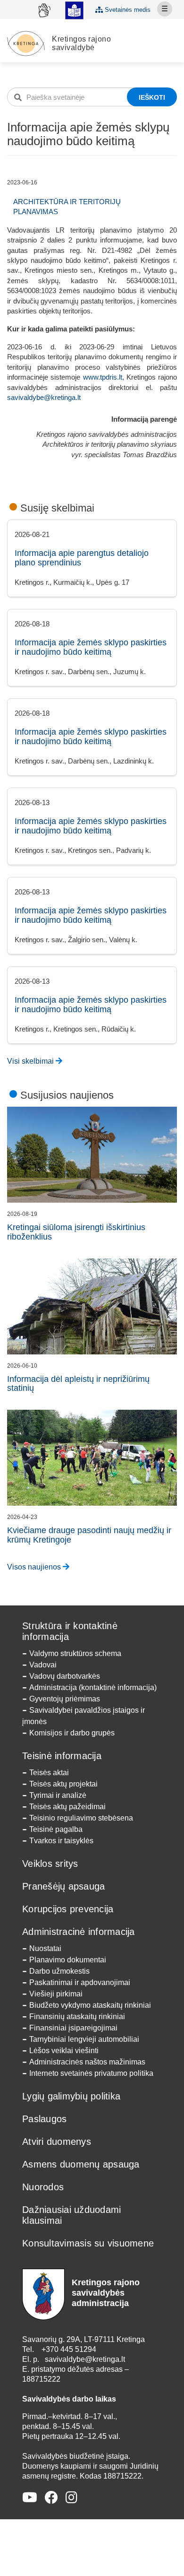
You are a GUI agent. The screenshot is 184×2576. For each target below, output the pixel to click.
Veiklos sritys (50, 1864)
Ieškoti (152, 97)
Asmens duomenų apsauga (81, 2164)
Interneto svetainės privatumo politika (91, 2073)
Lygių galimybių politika (71, 2096)
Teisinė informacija (62, 1756)
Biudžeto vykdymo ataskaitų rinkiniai (90, 2005)
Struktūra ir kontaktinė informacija (70, 1631)
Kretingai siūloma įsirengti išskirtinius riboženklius (76, 1232)
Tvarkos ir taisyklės (61, 1841)
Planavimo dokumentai (68, 1960)
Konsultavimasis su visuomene (88, 2243)
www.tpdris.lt (103, 377)
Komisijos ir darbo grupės (72, 1733)
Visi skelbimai (31, 1061)
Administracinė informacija (79, 1932)
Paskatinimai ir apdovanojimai (80, 1982)
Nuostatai (45, 1948)
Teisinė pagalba (56, 1829)
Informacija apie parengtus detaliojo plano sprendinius (82, 558)
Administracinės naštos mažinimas (87, 2062)
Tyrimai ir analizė (58, 1795)
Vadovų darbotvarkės (65, 1676)
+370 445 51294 (69, 2349)
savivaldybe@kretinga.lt (44, 397)
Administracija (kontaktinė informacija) (93, 1687)
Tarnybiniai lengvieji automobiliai (84, 2039)
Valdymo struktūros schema (75, 1653)
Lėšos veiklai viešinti (64, 2051)
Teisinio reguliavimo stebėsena (81, 1818)
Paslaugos (44, 2119)
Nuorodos (43, 2187)
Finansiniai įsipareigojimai (73, 2028)
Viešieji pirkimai (56, 1994)
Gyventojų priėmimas (65, 1699)
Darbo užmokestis (59, 1971)
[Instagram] (71, 2498)
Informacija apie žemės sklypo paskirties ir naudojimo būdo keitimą (91, 647)
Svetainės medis (127, 10)
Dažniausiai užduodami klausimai (71, 2215)
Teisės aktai (49, 1773)
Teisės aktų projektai (63, 1784)
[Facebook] (51, 2498)
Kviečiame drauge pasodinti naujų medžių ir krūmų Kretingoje (89, 1535)
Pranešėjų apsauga (63, 1886)
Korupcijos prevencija (68, 1909)
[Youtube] (30, 2498)
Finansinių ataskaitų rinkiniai (77, 2017)
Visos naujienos (35, 1567)
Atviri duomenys (57, 2142)
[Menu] (165, 9)
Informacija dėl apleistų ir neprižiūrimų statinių (78, 1384)
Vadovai (43, 1665)
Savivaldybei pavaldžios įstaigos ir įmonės (84, 1716)
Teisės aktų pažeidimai (67, 1807)
